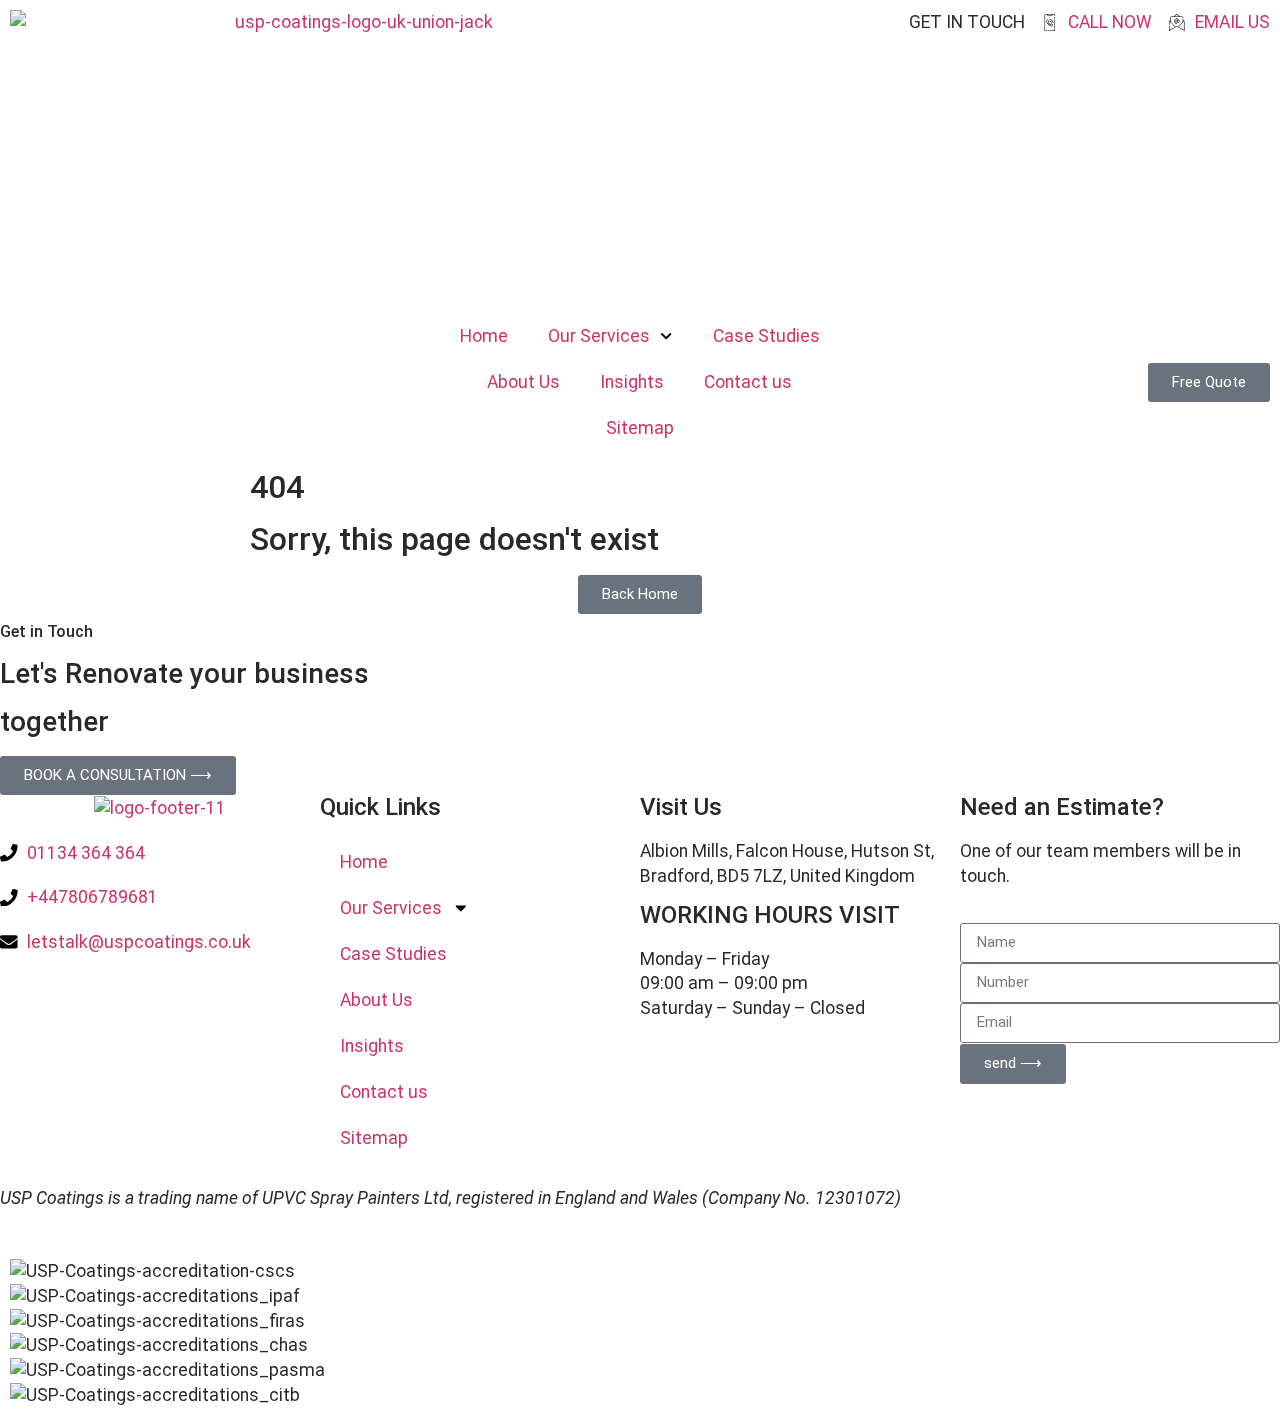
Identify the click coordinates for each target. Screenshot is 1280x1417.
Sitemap (640, 428)
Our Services (599, 336)
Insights (632, 382)
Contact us (748, 382)
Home (484, 336)
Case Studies (766, 336)
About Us (523, 382)
